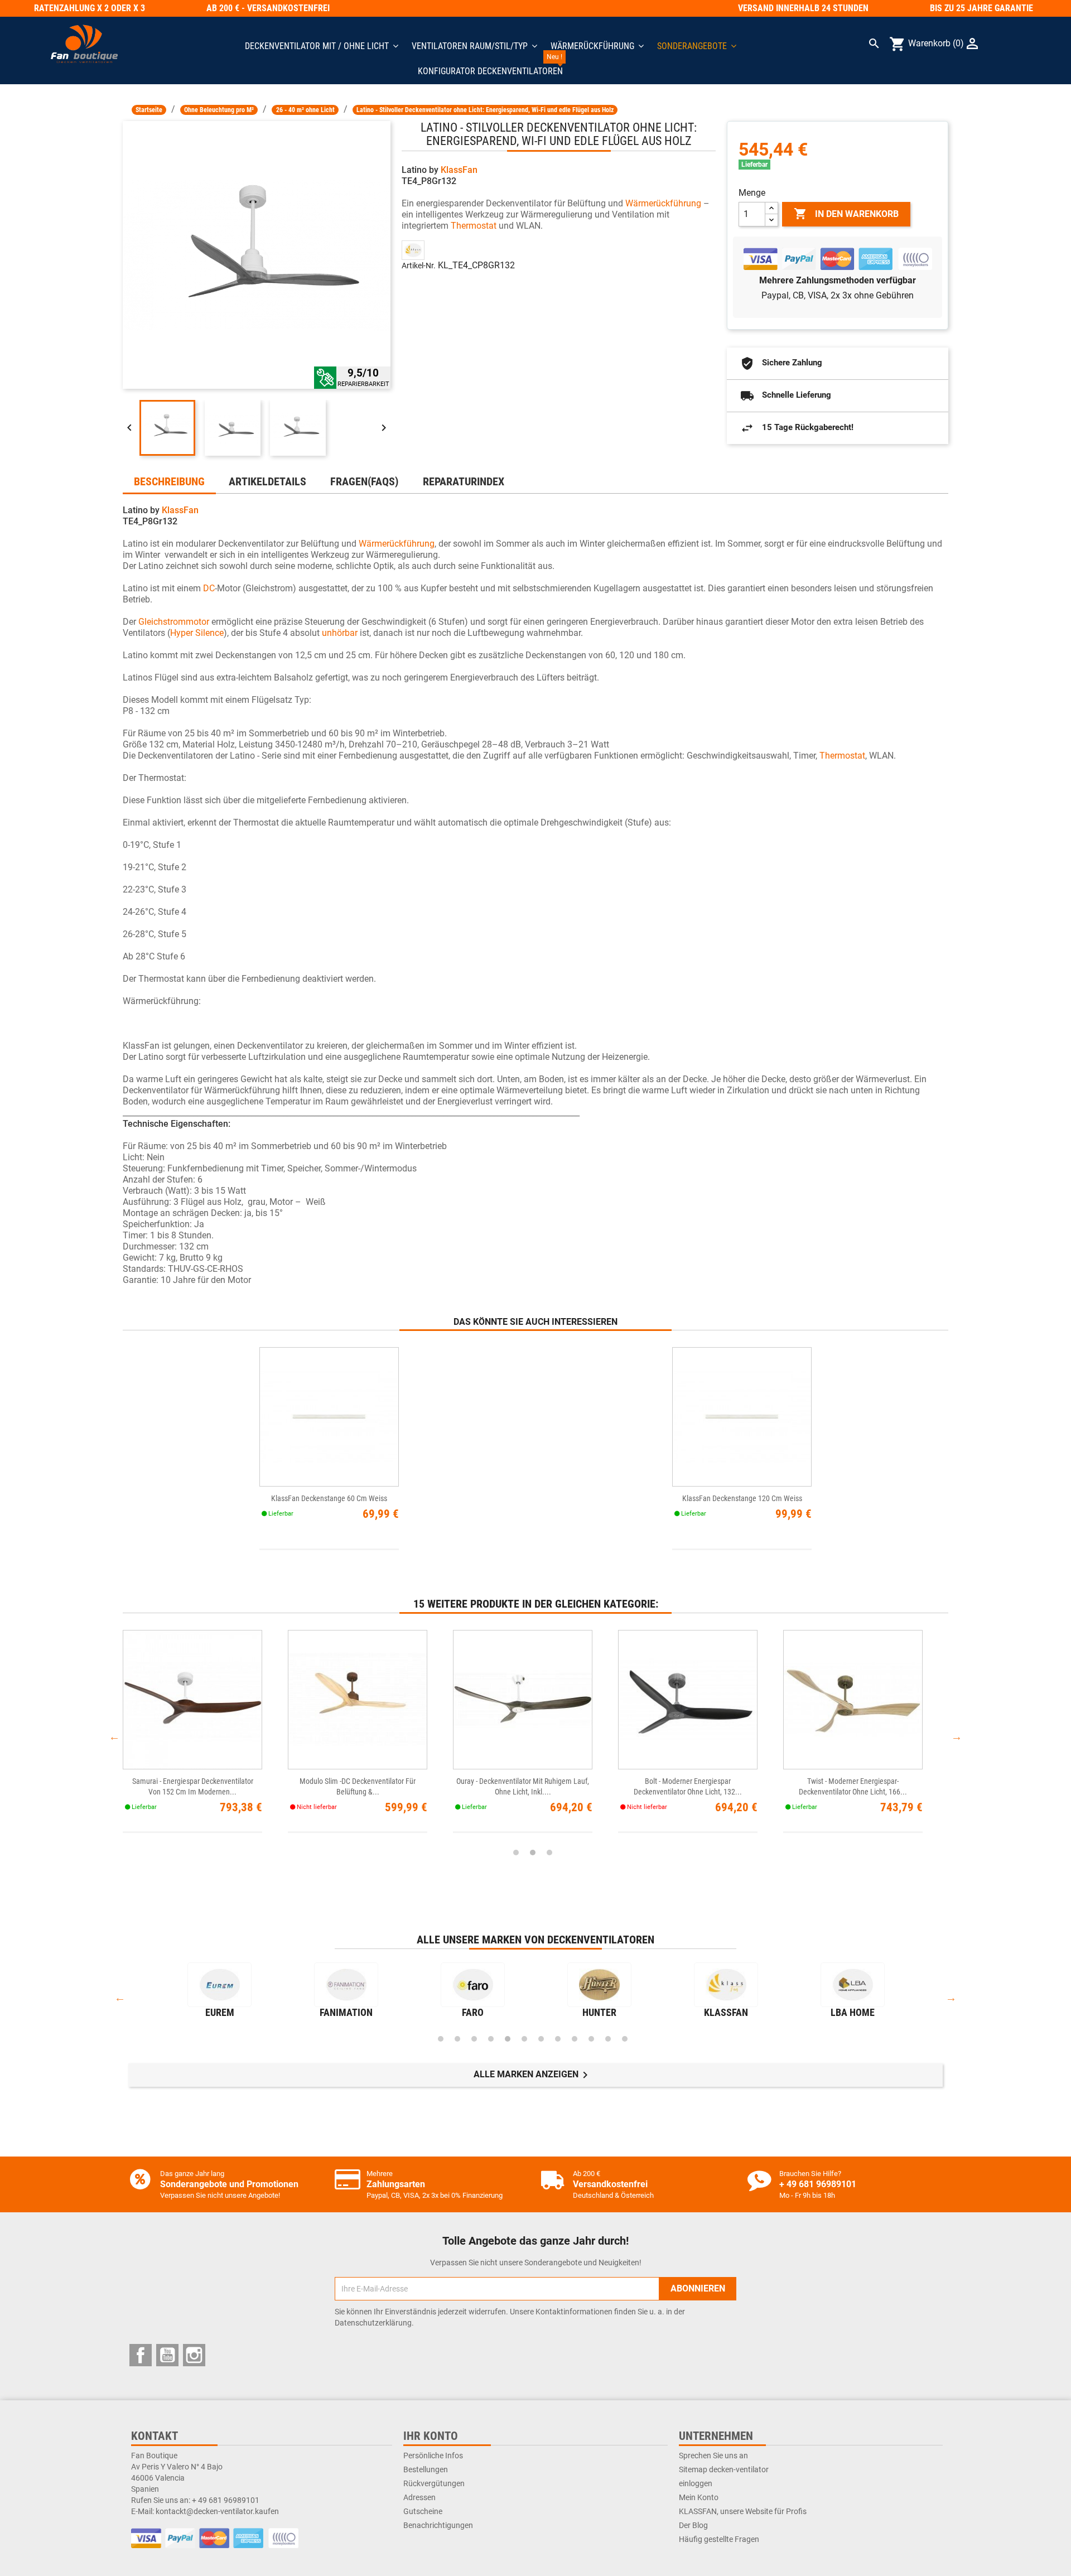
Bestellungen (426, 2469)
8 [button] (558, 2039)
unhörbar (340, 633)
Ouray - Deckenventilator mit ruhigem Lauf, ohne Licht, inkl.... (523, 1786)
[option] (205, 1737)
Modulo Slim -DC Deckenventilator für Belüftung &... (358, 1786)
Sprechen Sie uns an (713, 2456)
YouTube (167, 2355)
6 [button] (524, 2039)
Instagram (194, 2355)
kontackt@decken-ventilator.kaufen (217, 2511)
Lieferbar (754, 165)
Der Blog (693, 2525)
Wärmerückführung (663, 203)
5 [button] (508, 2039)
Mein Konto (699, 2497)
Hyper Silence (197, 633)
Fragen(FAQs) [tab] (364, 481)
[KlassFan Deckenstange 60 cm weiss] (329, 1417)
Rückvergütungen (434, 2483)
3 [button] (549, 1853)
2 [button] (533, 1853)
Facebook (141, 2355)
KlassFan (459, 170)
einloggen (696, 2483)
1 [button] (516, 1853)
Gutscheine (423, 2511)
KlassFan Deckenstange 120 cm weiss (742, 1498)
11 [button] (608, 2039)
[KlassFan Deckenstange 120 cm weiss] (742, 1417)
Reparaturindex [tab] (464, 481)
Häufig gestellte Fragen (719, 2539)
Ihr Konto (431, 2436)
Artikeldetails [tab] (267, 481)
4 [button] (491, 2039)
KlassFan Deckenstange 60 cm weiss (329, 1498)
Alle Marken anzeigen (533, 2075)
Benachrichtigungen (438, 2525)
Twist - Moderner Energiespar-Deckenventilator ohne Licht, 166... (853, 1786)
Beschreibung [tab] (169, 481)
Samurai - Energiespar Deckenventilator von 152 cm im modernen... (193, 1786)
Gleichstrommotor (174, 622)
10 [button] (591, 2039)
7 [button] (541, 2039)
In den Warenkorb (846, 214)
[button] (697, 46)
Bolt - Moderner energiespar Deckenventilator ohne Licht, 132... (688, 1786)
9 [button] (575, 2039)
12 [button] (625, 2039)
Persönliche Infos (433, 2456)
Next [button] (957, 1736)
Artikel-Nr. (419, 266)
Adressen (419, 2497)
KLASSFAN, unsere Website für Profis (743, 2511)
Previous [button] (114, 1736)
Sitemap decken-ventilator (724, 2469)
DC (209, 588)
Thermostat (474, 226)
